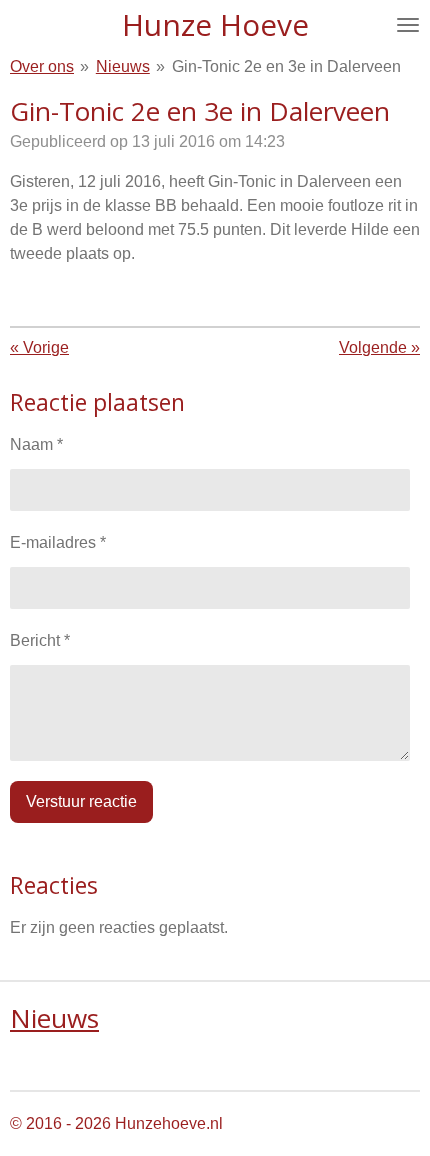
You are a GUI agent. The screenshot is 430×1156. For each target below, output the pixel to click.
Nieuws (123, 66)
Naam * (36, 444)
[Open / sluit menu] (408, 25)
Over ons (42, 66)
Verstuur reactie (81, 801)
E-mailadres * (58, 542)
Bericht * (40, 640)
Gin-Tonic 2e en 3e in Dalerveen (286, 66)
